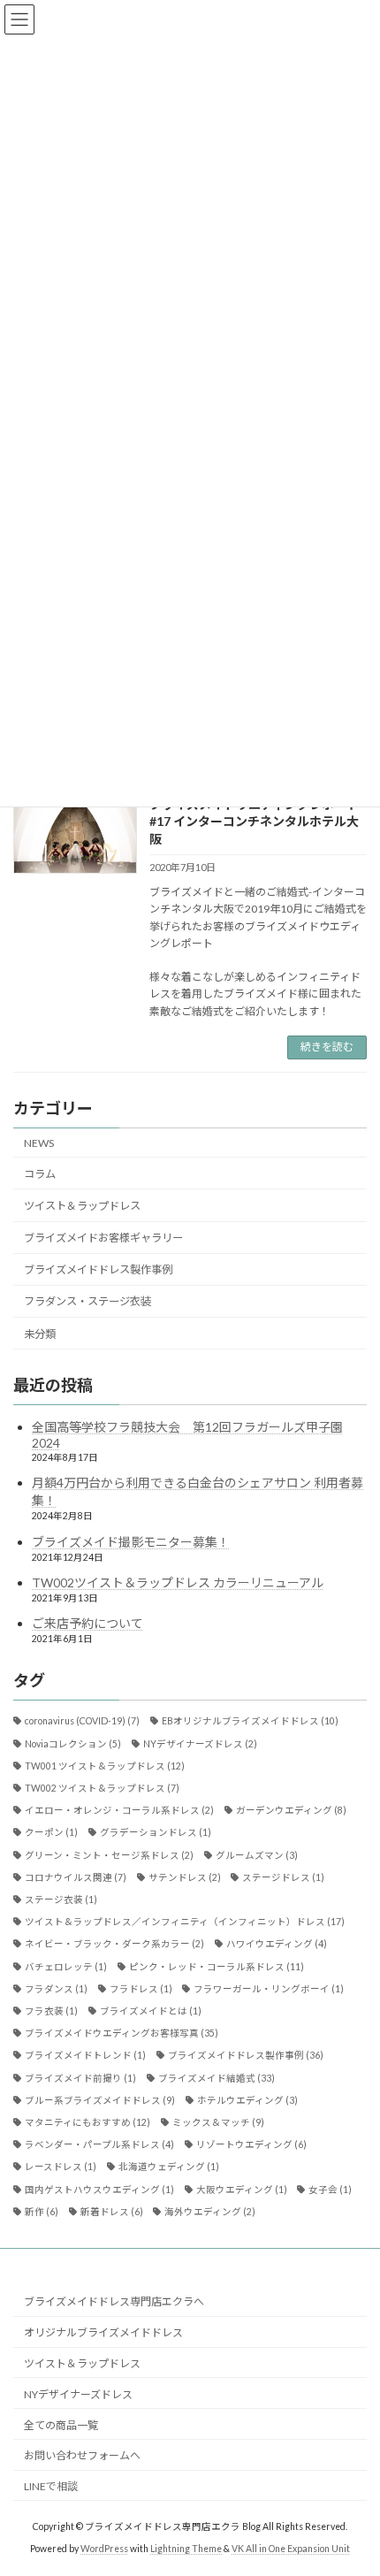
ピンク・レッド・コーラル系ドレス (217, 1966)
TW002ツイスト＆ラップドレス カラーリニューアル (178, 1582)
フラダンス (56, 1989)
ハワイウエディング (277, 1944)
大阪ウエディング (242, 2189)
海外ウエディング (210, 2212)
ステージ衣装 (61, 1900)
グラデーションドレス (156, 1832)
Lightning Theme (186, 2549)
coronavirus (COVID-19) (82, 1721)
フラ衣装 (51, 2011)
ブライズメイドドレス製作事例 (98, 1269)
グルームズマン (257, 1854)
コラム (40, 1174)
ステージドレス (283, 1877)
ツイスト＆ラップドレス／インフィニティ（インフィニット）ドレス (185, 1922)
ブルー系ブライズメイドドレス (100, 2100)
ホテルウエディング (247, 2100)
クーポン (51, 1832)
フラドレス (141, 1989)
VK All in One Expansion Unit (291, 2549)
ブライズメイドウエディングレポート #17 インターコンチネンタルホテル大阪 (254, 822)
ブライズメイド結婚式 (217, 2077)
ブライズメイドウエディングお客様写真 (122, 2033)
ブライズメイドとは (151, 2011)
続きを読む (327, 1047)
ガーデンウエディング (291, 1810)
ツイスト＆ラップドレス (82, 1206)
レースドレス (61, 2167)
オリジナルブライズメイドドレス (103, 2332)
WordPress (104, 2549)
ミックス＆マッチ (218, 2122)
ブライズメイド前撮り (80, 2077)
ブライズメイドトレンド (85, 2055)
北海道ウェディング (169, 2167)
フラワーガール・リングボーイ (269, 1989)
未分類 (40, 1333)
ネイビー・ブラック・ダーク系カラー (114, 1944)
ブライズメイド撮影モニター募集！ (131, 1541)
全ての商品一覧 (61, 2424)
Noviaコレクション (73, 1743)
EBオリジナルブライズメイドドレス (250, 1721)
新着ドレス (112, 2212)
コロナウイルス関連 (76, 1877)
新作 (42, 2212)
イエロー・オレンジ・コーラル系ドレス (119, 1810)
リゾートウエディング (251, 2144)
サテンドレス (185, 1877)
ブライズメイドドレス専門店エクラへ (114, 2301)
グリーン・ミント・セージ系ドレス (109, 1854)
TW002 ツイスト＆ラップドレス (102, 1788)
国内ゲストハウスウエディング (99, 2189)
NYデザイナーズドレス (200, 1743)
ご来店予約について (87, 1623)
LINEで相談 (51, 2486)
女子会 (330, 2189)
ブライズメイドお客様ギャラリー (103, 1238)
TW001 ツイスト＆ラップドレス (105, 1766)
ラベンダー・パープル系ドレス (99, 2144)
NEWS (39, 1143)
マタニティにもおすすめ (87, 2122)
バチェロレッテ (66, 1966)
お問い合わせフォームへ (82, 2455)
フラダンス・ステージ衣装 (87, 1301)
